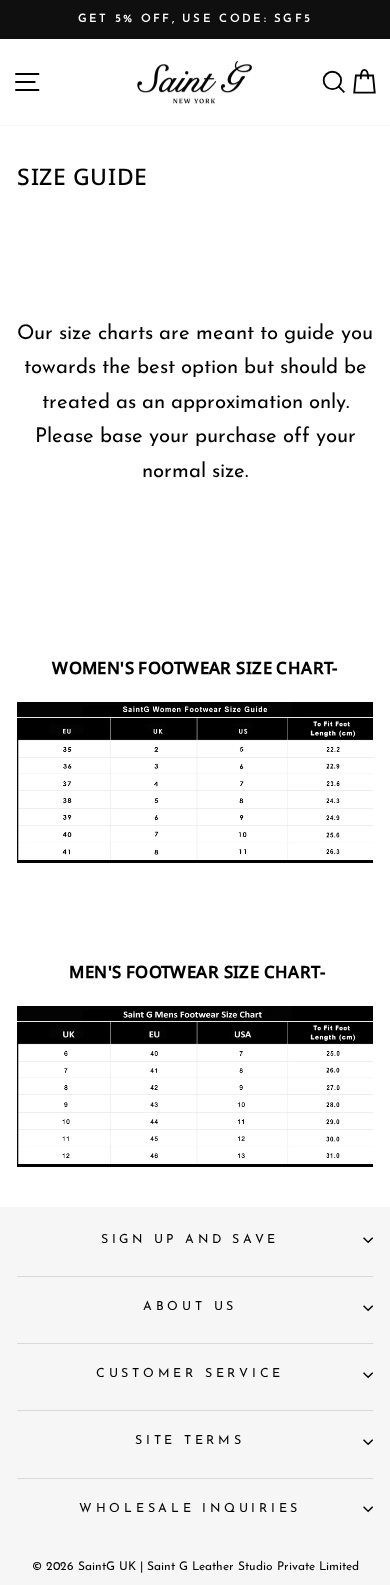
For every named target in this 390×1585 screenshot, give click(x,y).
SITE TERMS (190, 1441)
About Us (190, 1307)
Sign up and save (190, 1240)
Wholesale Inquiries (190, 1509)
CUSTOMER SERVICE (190, 1374)
